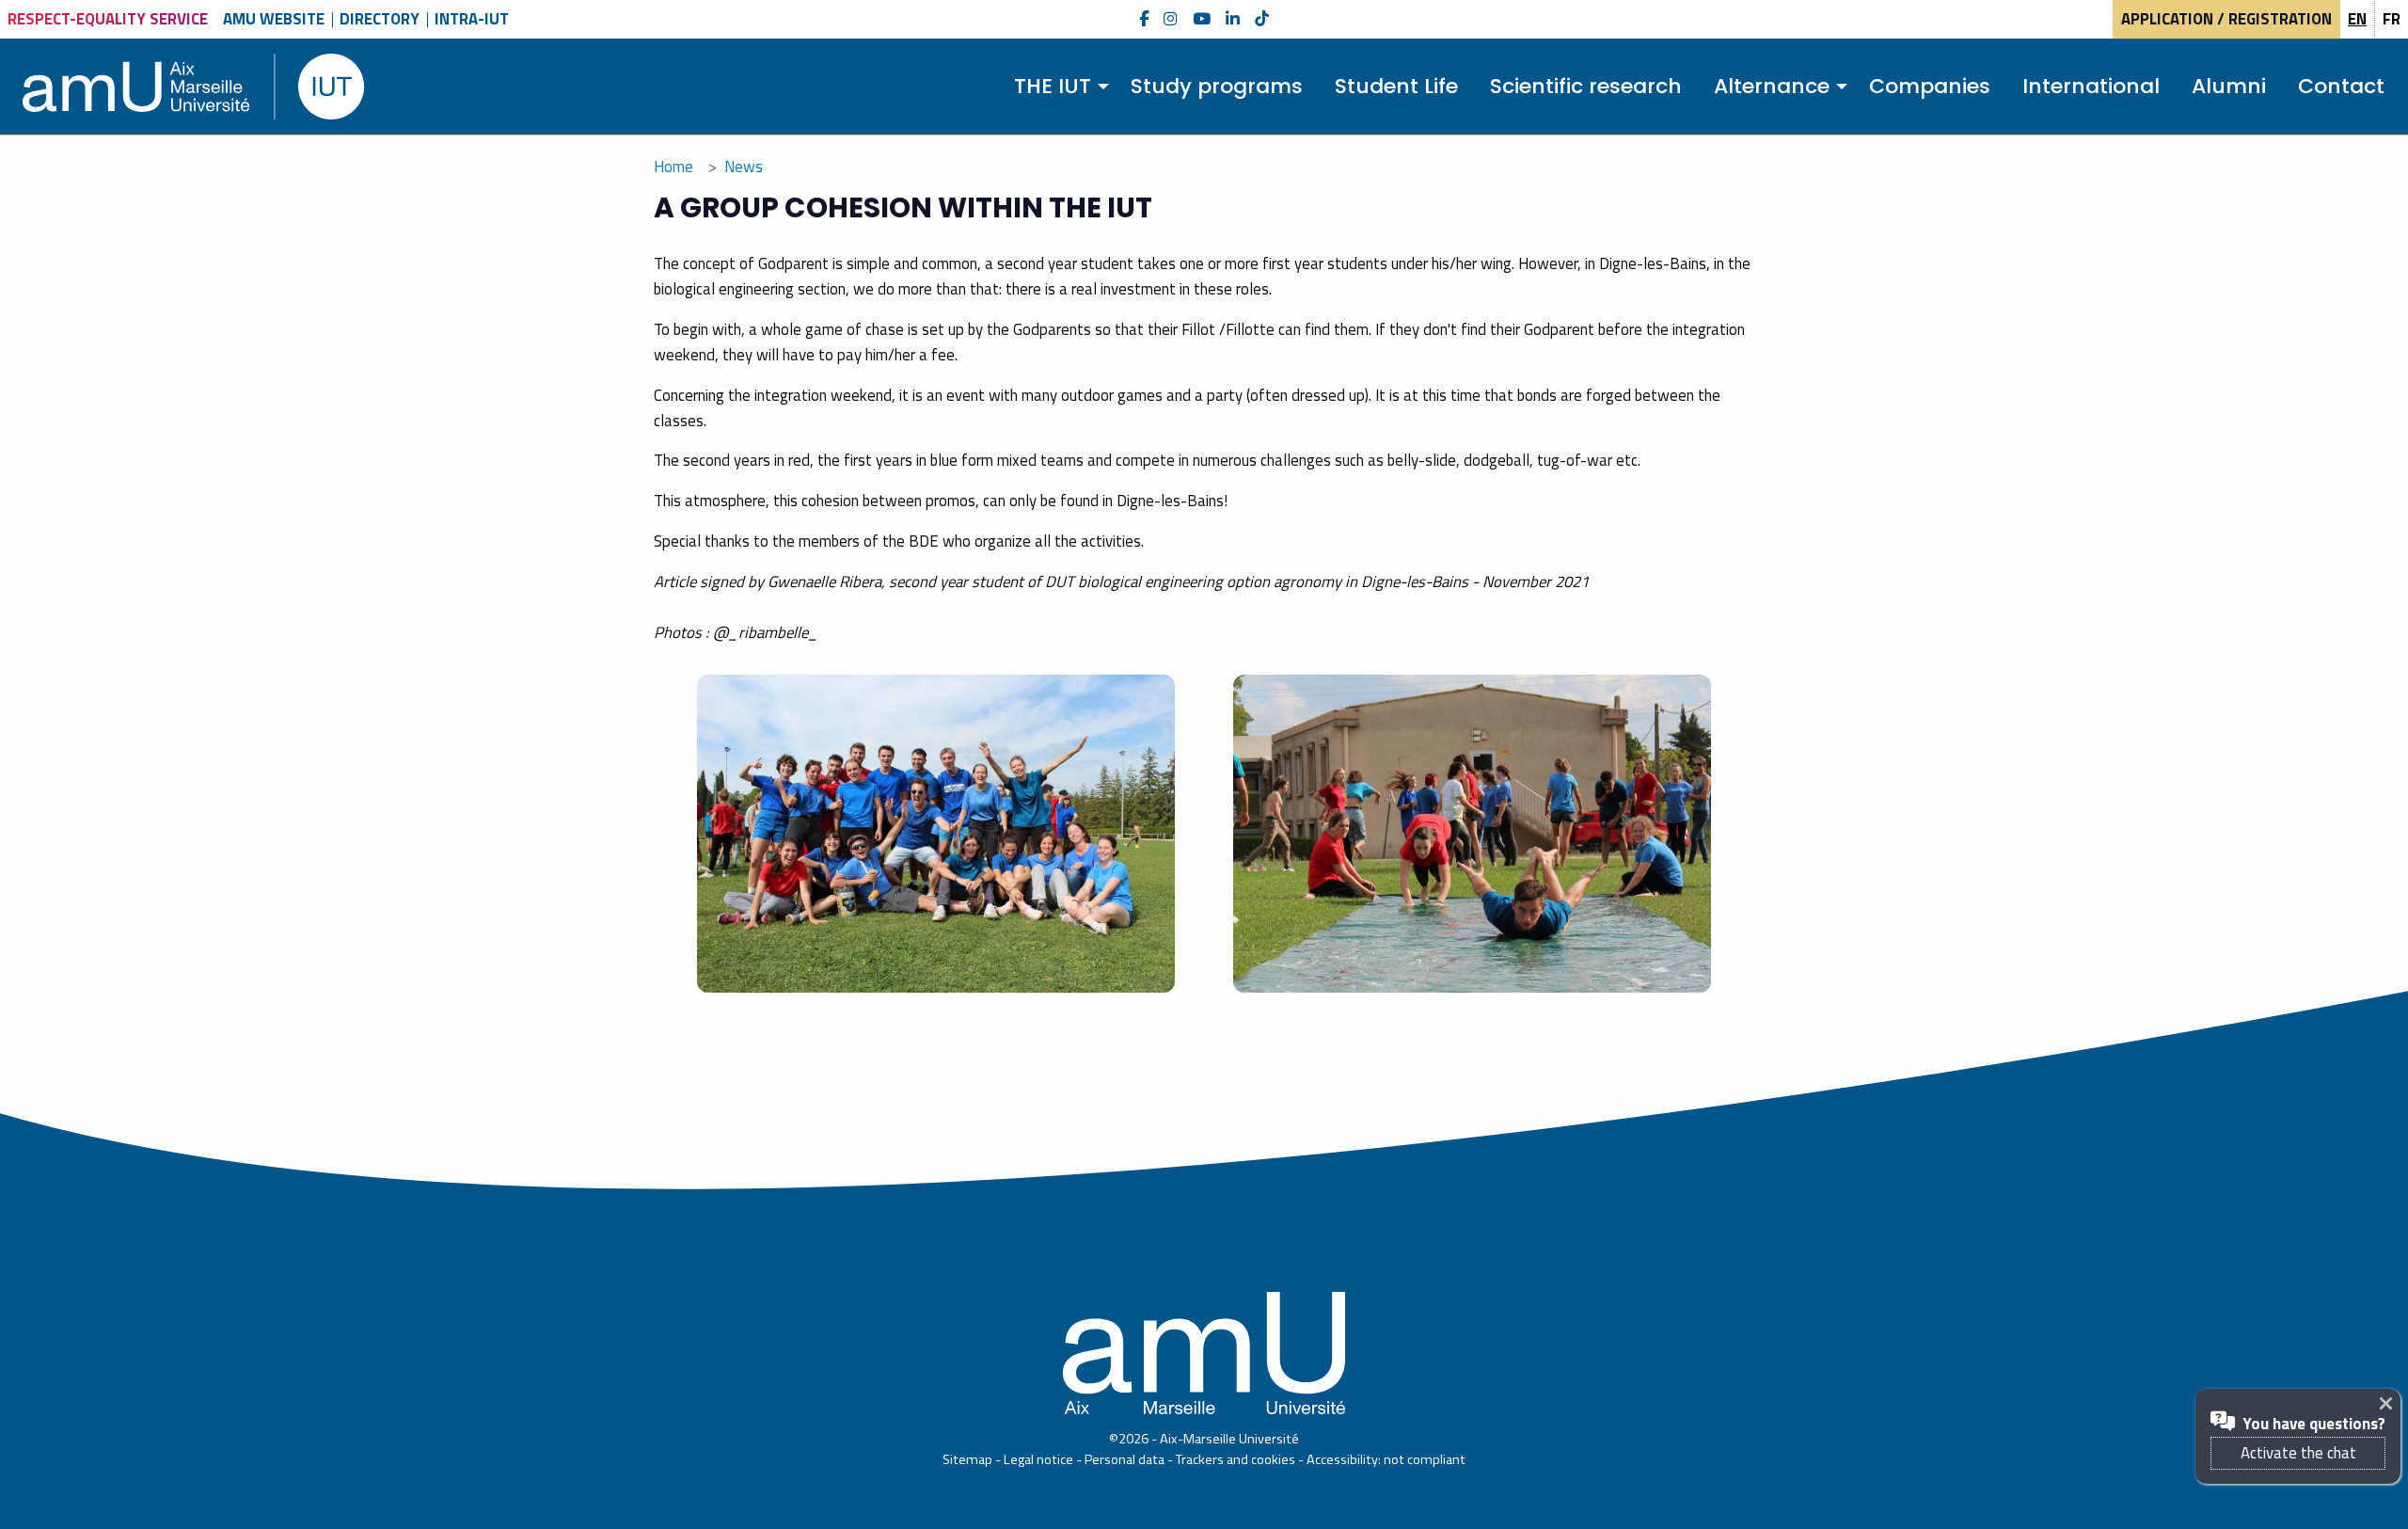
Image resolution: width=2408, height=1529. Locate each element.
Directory (380, 19)
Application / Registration (2226, 19)
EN (2357, 19)
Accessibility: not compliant (1386, 1459)
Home (673, 167)
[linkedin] (1233, 19)
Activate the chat (2298, 1453)
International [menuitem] (2091, 86)
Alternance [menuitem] (1772, 86)
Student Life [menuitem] (1396, 86)
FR (2392, 19)
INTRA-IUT (472, 19)
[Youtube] (1202, 19)
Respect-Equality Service (108, 19)
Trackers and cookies (1236, 1459)
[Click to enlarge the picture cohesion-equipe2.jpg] (1472, 834)
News (744, 167)
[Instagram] (1171, 19)
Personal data (1125, 1459)
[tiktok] (1262, 19)
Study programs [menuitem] (1217, 86)
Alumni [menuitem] (2229, 86)
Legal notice (1038, 1459)
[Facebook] (1144, 19)
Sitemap (967, 1459)
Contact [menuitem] (2341, 86)
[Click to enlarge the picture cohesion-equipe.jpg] (936, 834)
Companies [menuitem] (1930, 86)
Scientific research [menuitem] (1586, 86)
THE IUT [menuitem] (1053, 86)
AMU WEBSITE (274, 19)
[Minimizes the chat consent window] (2390, 1403)
